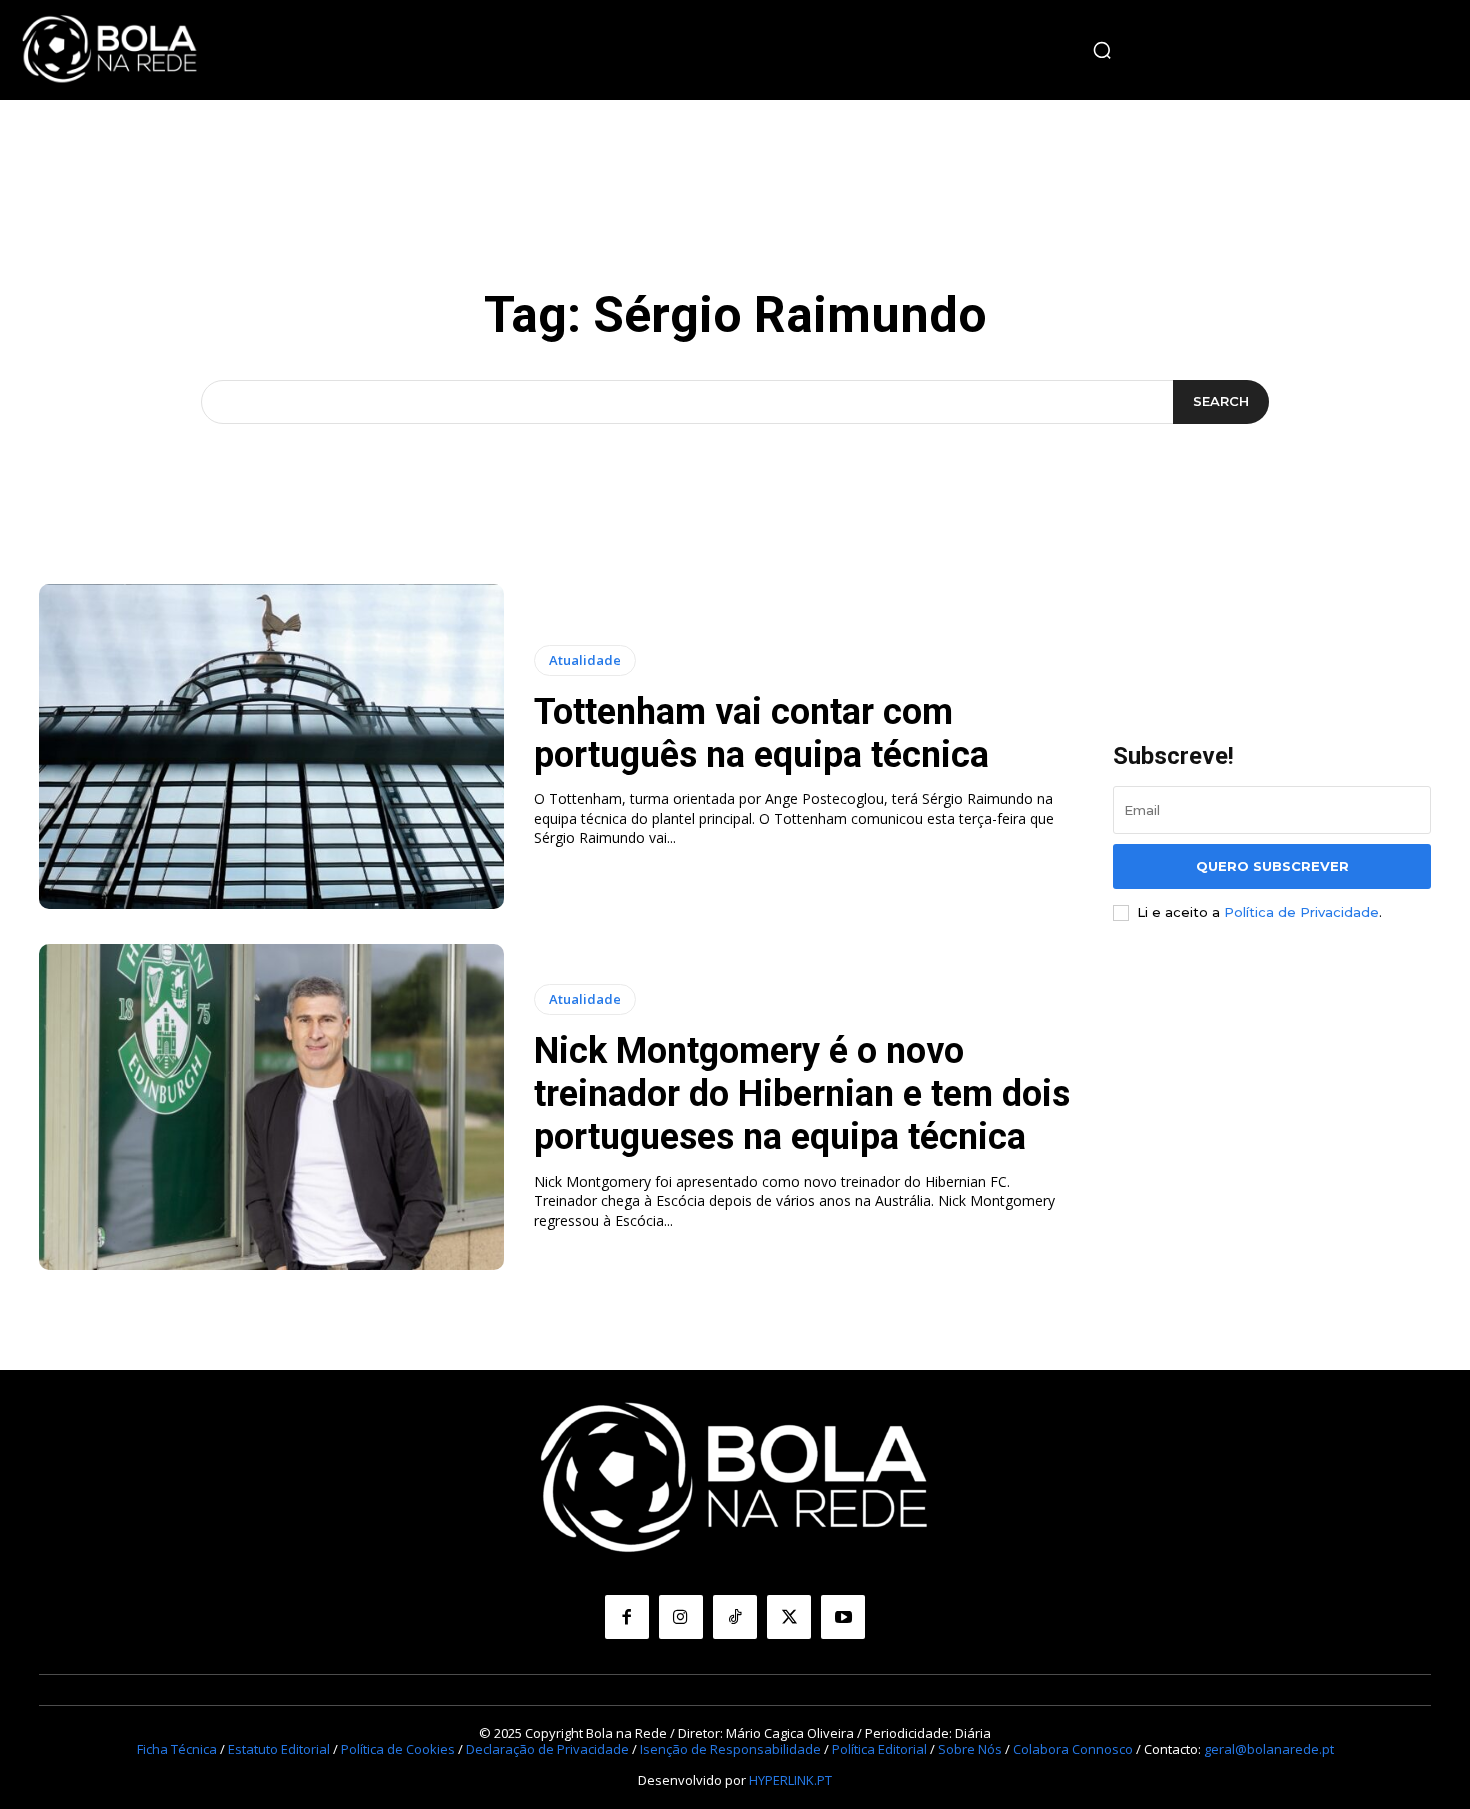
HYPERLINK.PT (790, 1780)
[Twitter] (789, 1617)
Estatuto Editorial (279, 1749)
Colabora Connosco (1073, 1749)
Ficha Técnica (177, 1749)
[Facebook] (627, 1617)
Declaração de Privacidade (547, 1749)
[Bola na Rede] (110, 50)
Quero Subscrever (1272, 866)
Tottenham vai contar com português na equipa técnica (761, 733)
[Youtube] (843, 1617)
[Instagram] (681, 1617)
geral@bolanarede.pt (1269, 1749)
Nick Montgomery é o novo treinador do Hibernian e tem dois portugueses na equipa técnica (802, 1094)
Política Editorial (879, 1749)
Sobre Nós (970, 1749)
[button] (1102, 50)
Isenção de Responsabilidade (730, 1749)
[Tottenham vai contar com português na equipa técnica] (271, 747)
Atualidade (585, 660)
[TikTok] (735, 1617)
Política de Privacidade (1301, 912)
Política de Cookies (398, 1749)
